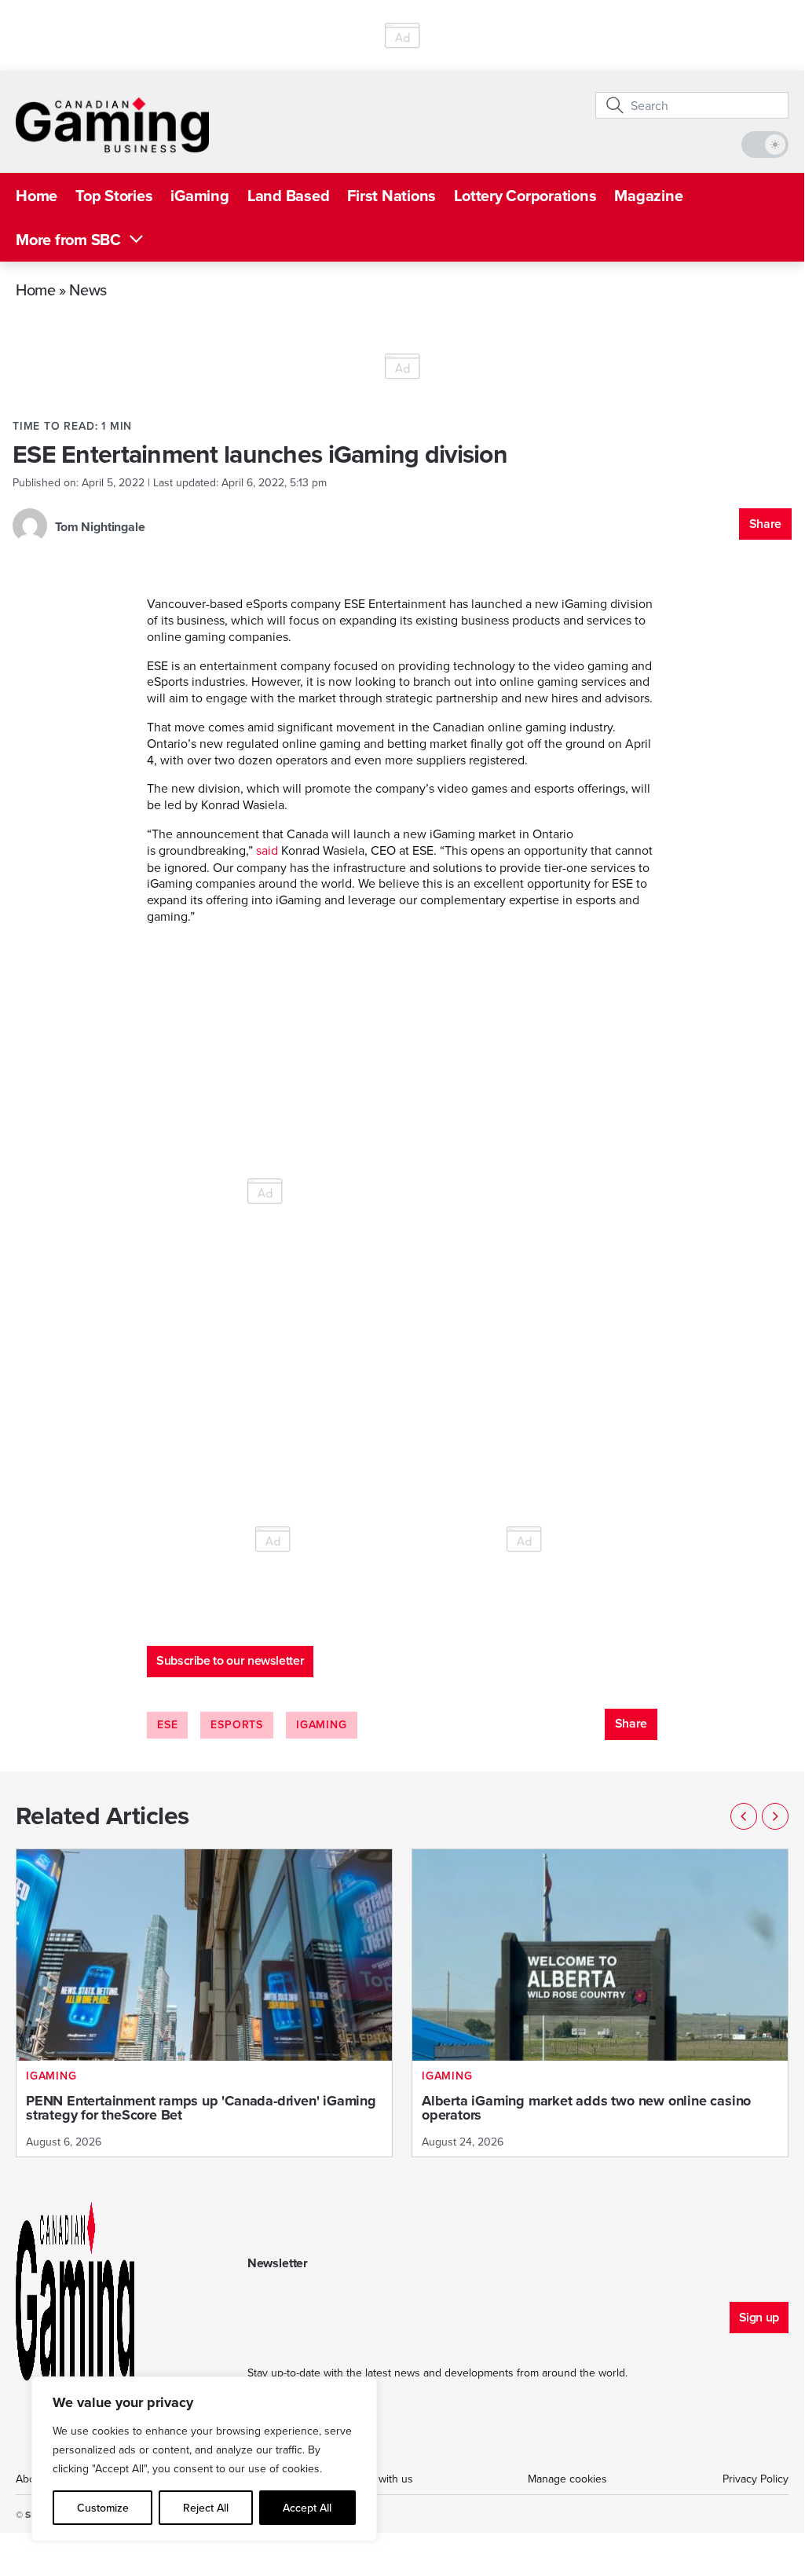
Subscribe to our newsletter (230, 1660)
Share (765, 524)
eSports (237, 1724)
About (30, 2479)
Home (37, 195)
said (267, 850)
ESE (167, 1724)
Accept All (307, 2508)
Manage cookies (567, 2479)
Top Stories (114, 195)
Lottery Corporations (525, 195)
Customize (103, 2508)
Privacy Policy (756, 2479)
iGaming (199, 195)
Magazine (648, 195)
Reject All (206, 2508)
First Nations (392, 195)
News (88, 289)
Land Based (289, 195)
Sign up (759, 2317)
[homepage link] (112, 125)
